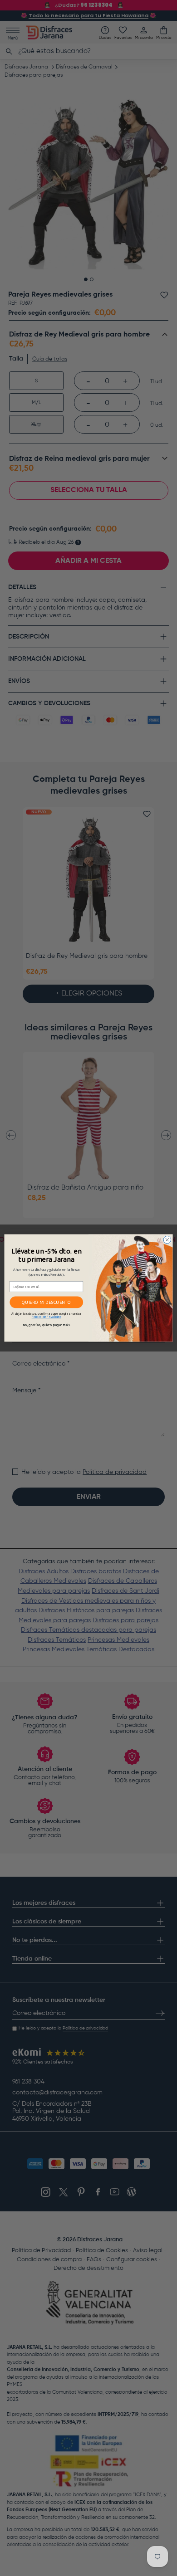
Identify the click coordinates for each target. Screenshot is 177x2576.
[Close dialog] (167, 1240)
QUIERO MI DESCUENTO (46, 1302)
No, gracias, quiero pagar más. (47, 1325)
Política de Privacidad (47, 1317)
